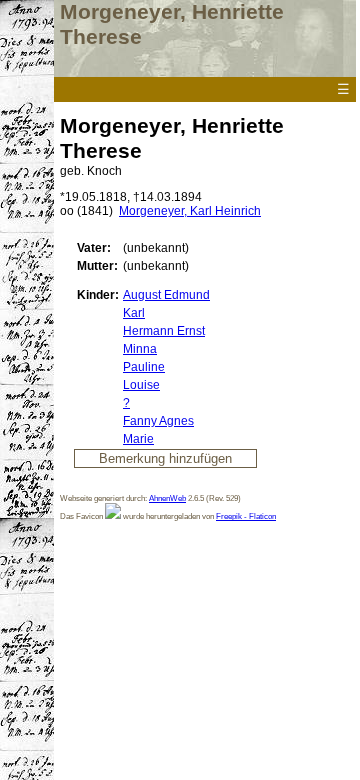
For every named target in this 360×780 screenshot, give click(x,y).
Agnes (158, 421)
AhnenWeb (167, 498)
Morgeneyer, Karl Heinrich (190, 211)
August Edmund (166, 295)
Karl (134, 313)
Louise (141, 385)
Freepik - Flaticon (246, 516)
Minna (140, 349)
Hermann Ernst (164, 331)
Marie (138, 439)
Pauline (144, 367)
